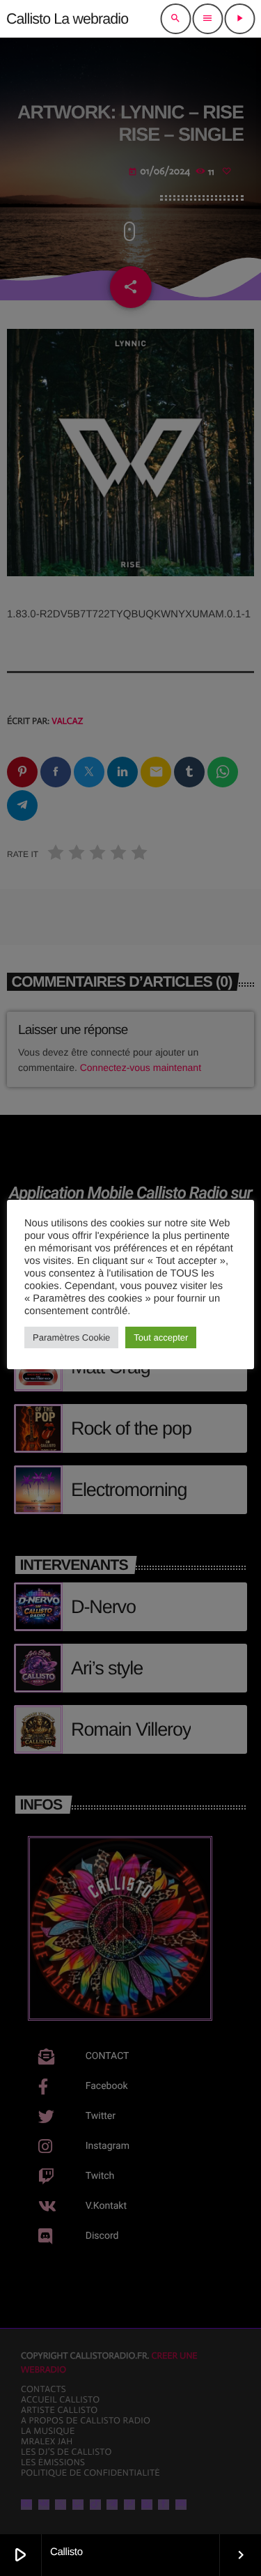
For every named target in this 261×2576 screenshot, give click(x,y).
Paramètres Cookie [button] (71, 1337)
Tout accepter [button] (161, 1337)
